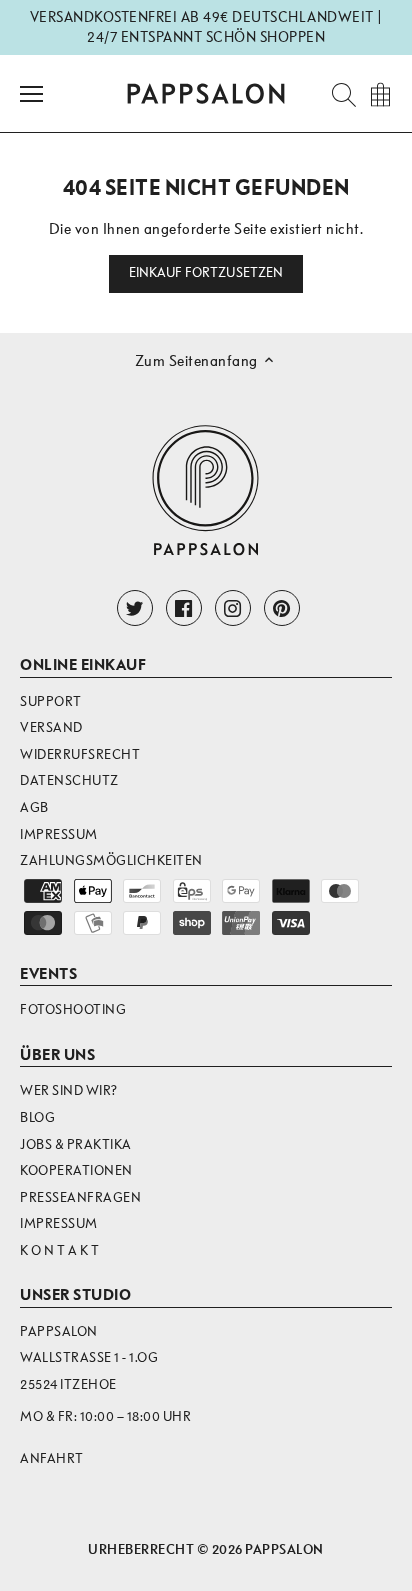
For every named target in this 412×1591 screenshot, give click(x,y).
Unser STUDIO (75, 1295)
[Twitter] (135, 608)
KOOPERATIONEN (76, 1170)
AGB (34, 807)
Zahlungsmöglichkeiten (111, 860)
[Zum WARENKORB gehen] (380, 93)
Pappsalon (284, 1549)
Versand (51, 727)
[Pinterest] (282, 608)
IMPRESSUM (59, 1223)
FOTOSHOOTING (73, 1009)
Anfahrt (52, 1458)
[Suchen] (338, 93)
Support (51, 701)
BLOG (37, 1117)
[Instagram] (233, 608)
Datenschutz (69, 780)
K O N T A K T (60, 1250)
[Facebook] (184, 608)
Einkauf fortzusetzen (206, 273)
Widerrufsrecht (80, 754)
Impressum (59, 834)
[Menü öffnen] (31, 94)
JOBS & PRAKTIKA (76, 1144)
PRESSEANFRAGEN (80, 1197)
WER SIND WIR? (69, 1090)
